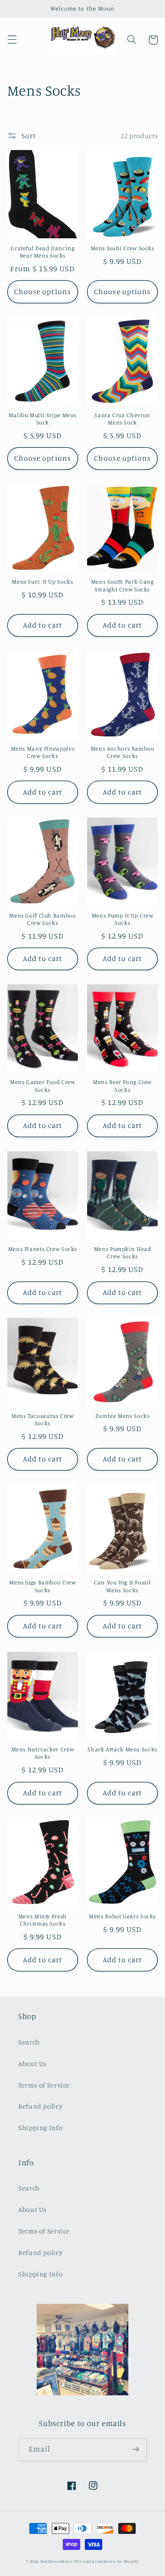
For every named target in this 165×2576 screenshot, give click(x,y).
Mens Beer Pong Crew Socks (122, 1086)
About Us (33, 2063)
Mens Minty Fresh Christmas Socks (43, 1920)
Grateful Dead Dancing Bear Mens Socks (42, 252)
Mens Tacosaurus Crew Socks (43, 1419)
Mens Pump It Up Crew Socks (123, 919)
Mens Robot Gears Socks (122, 1916)
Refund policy (40, 2106)
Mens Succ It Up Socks (42, 582)
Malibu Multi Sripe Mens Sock (43, 419)
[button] (12, 40)
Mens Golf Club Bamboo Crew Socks (42, 919)
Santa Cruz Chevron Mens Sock (122, 419)
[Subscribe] (136, 2450)
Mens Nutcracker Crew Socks (43, 1753)
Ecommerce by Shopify (115, 2561)
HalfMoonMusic (57, 2561)
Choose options (43, 292)
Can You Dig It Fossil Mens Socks (122, 1586)
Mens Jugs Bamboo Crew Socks (42, 1586)
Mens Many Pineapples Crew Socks (43, 752)
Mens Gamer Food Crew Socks (43, 1086)
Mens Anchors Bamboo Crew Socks (123, 752)
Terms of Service (44, 2085)
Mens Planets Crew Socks (43, 1249)
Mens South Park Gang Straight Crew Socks (123, 585)
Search (29, 2042)
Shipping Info (40, 2128)
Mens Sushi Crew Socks (123, 248)
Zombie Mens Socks (123, 1416)
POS (78, 2561)
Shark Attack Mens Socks (122, 1749)
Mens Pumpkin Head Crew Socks (123, 1253)
